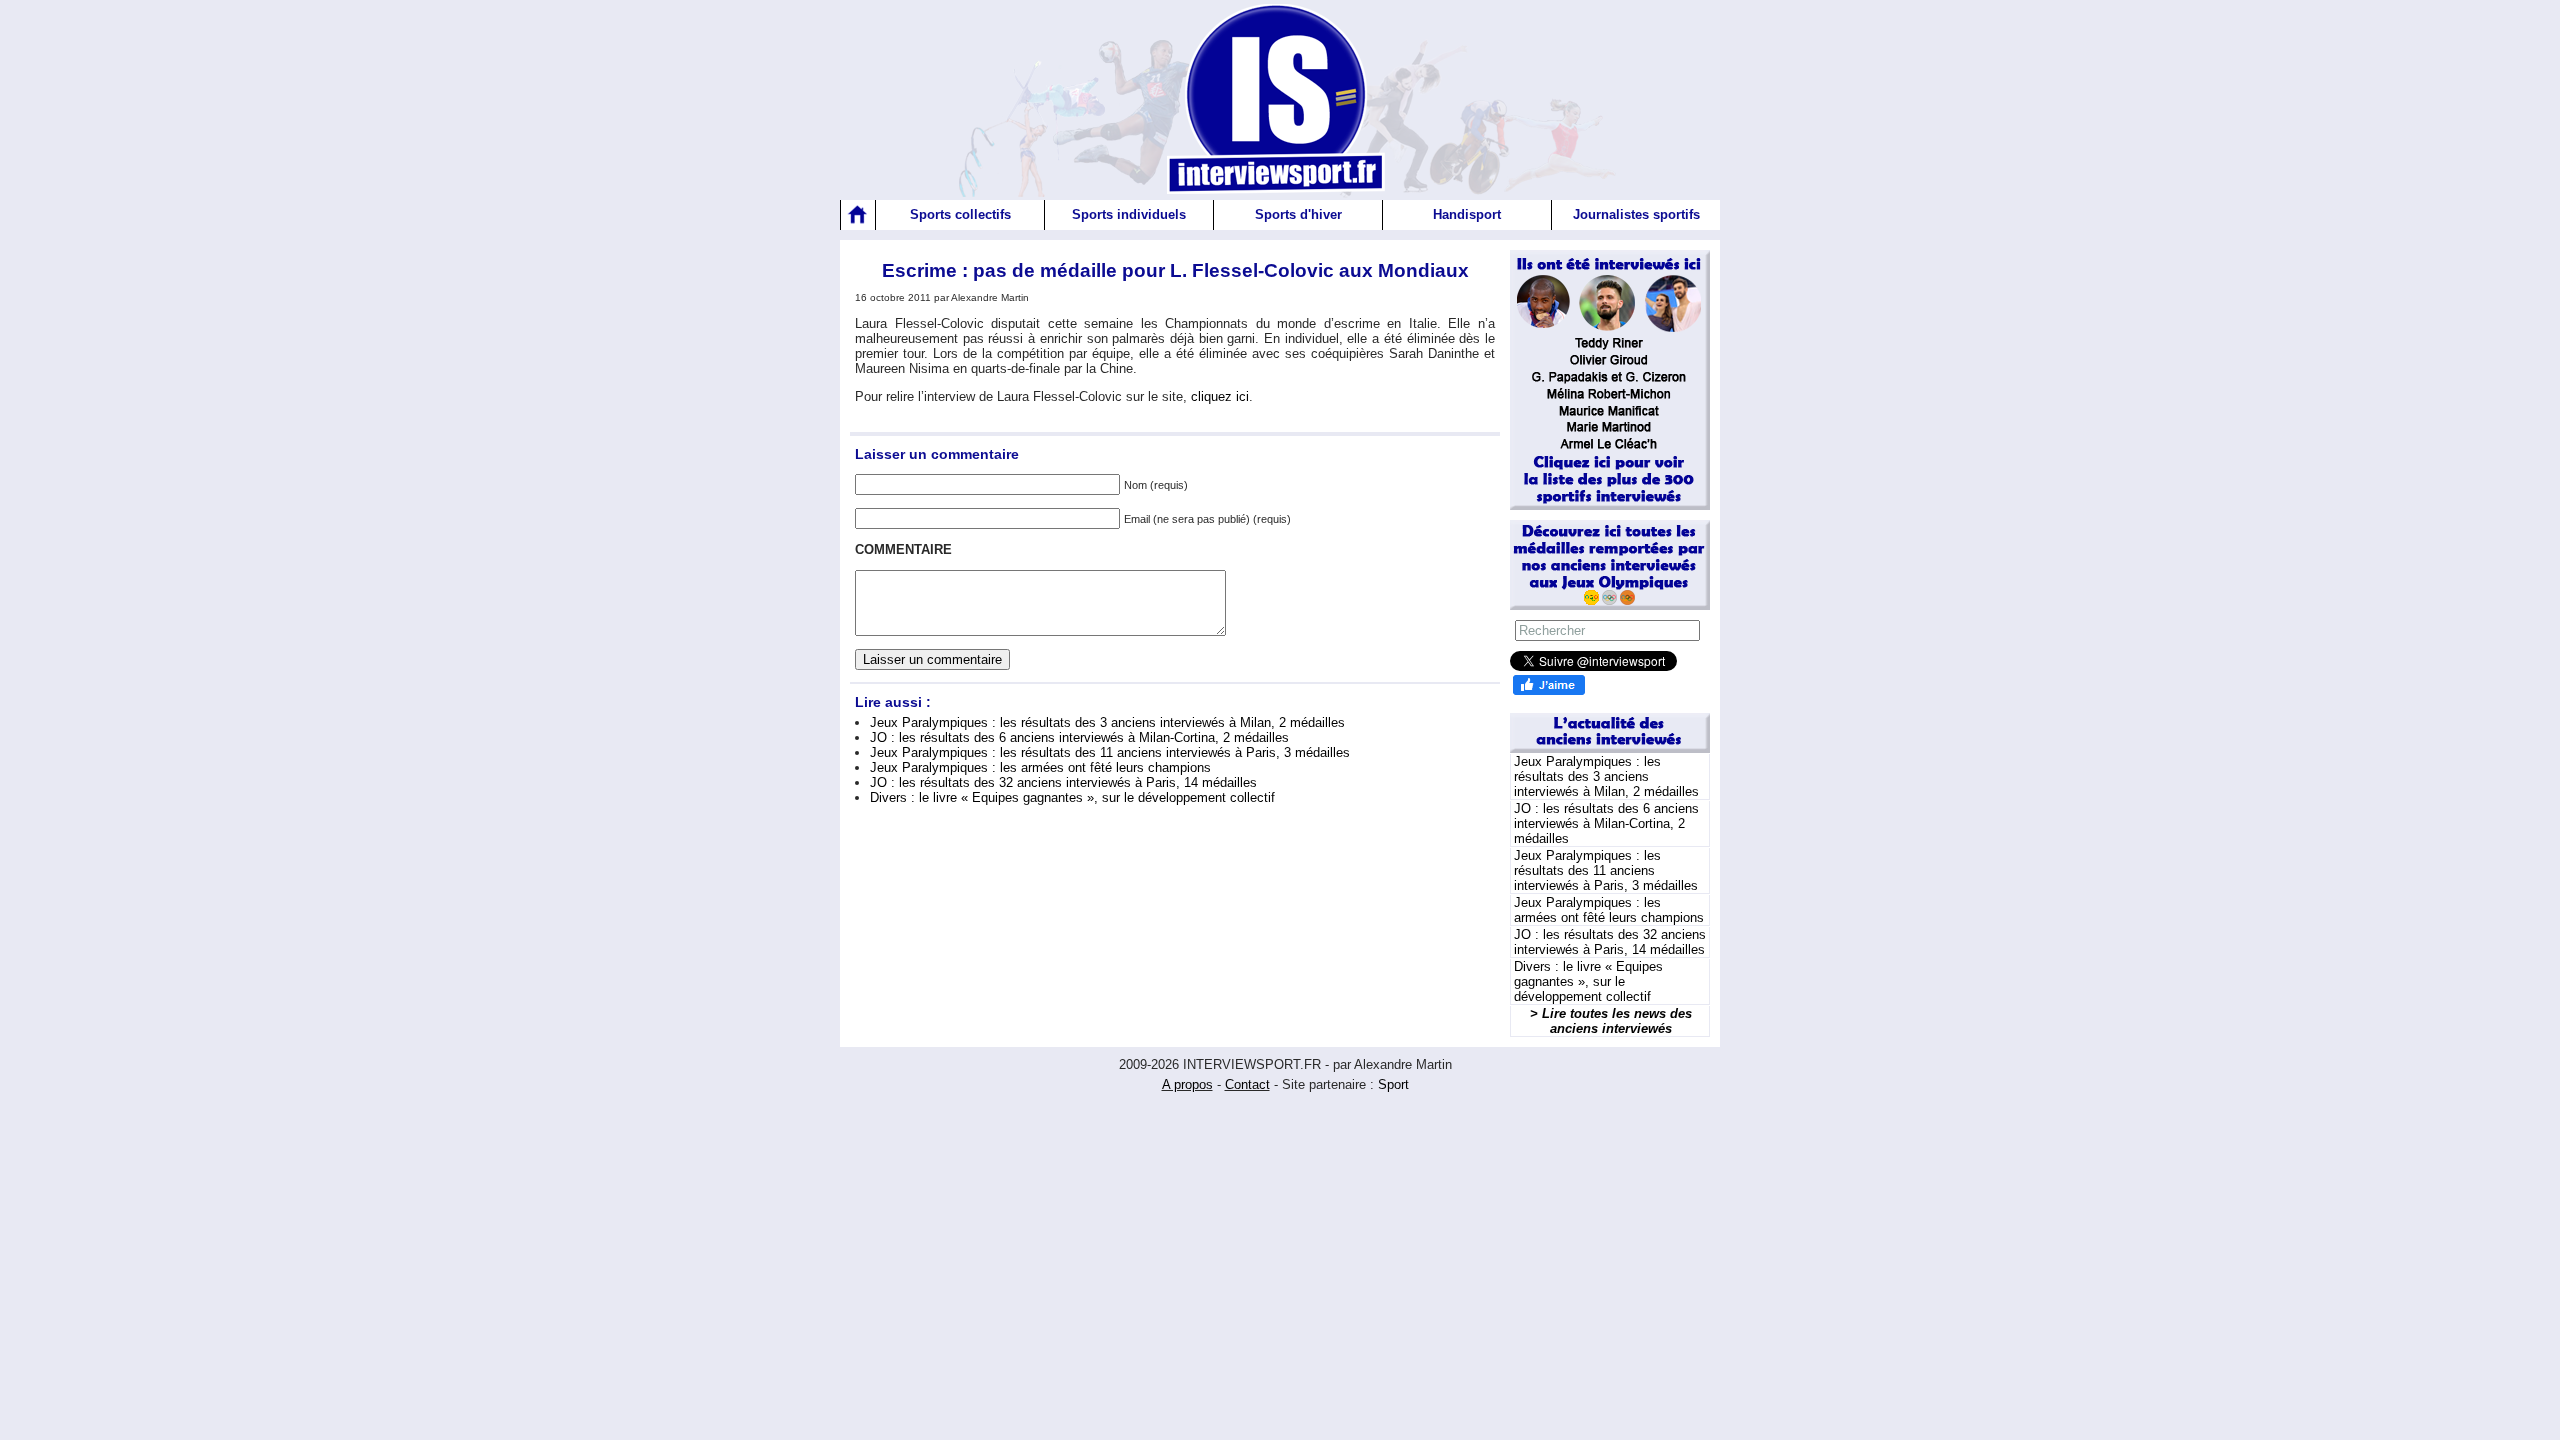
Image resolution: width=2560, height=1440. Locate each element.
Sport (1393, 1084)
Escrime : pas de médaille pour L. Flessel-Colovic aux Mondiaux (1175, 270)
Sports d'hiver (1298, 214)
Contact (1247, 1084)
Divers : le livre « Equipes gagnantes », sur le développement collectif (1072, 797)
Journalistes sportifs (1636, 214)
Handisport (1467, 214)
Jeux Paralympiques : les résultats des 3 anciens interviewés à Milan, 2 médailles (1107, 722)
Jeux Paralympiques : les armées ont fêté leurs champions (1040, 767)
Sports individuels (1129, 214)
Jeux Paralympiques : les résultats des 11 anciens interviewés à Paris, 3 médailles (1110, 752)
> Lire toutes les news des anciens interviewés (1611, 1021)
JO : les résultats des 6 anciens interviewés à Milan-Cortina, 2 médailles (1079, 737)
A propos (1187, 1084)
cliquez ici (1220, 396)
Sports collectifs (960, 214)
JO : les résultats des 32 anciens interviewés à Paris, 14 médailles (1063, 782)
